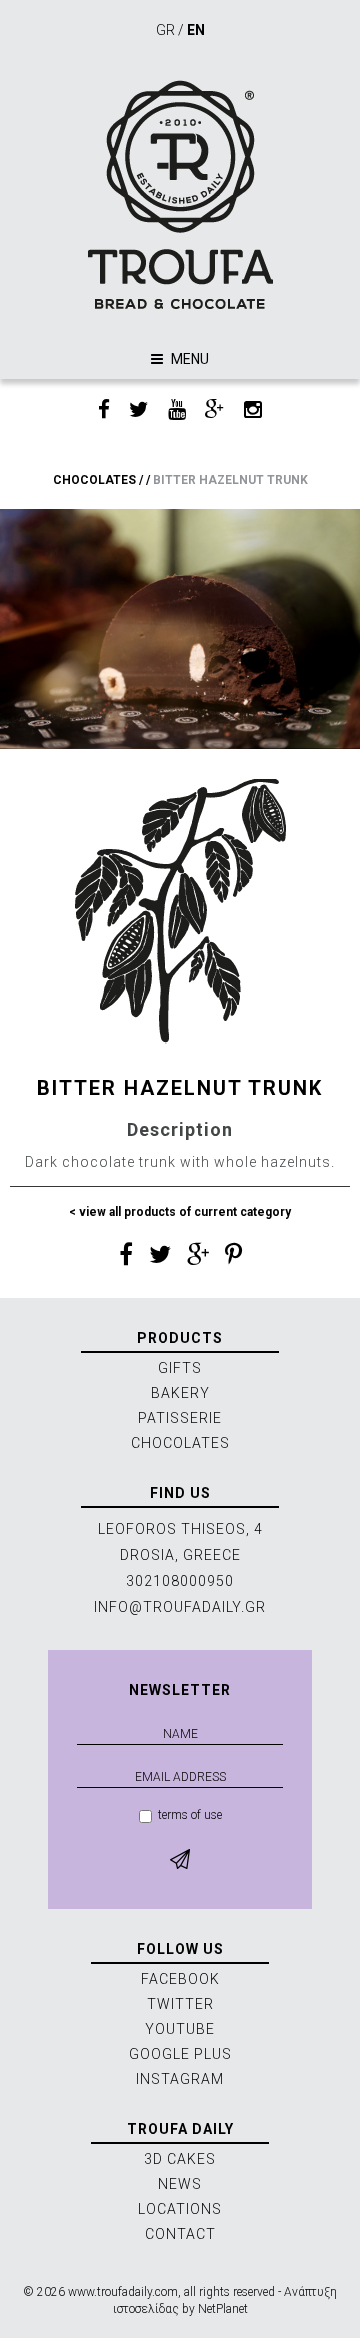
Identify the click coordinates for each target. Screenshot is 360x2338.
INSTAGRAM (180, 2079)
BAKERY (180, 1393)
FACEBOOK (180, 1979)
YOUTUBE (180, 2029)
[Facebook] (104, 410)
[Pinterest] (233, 1258)
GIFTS (180, 1368)
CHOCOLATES (94, 480)
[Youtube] (177, 410)
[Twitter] (139, 410)
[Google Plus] (215, 410)
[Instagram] (253, 410)
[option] (180, 629)
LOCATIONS (180, 2209)
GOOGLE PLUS (180, 2054)
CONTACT (180, 2234)
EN (196, 30)
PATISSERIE (180, 1418)
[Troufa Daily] (180, 194)
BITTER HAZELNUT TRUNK (230, 480)
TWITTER (180, 2004)
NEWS (180, 2184)
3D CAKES (180, 2159)
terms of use (190, 1815)
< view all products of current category (180, 1212)
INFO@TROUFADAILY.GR (180, 1607)
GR (165, 30)
